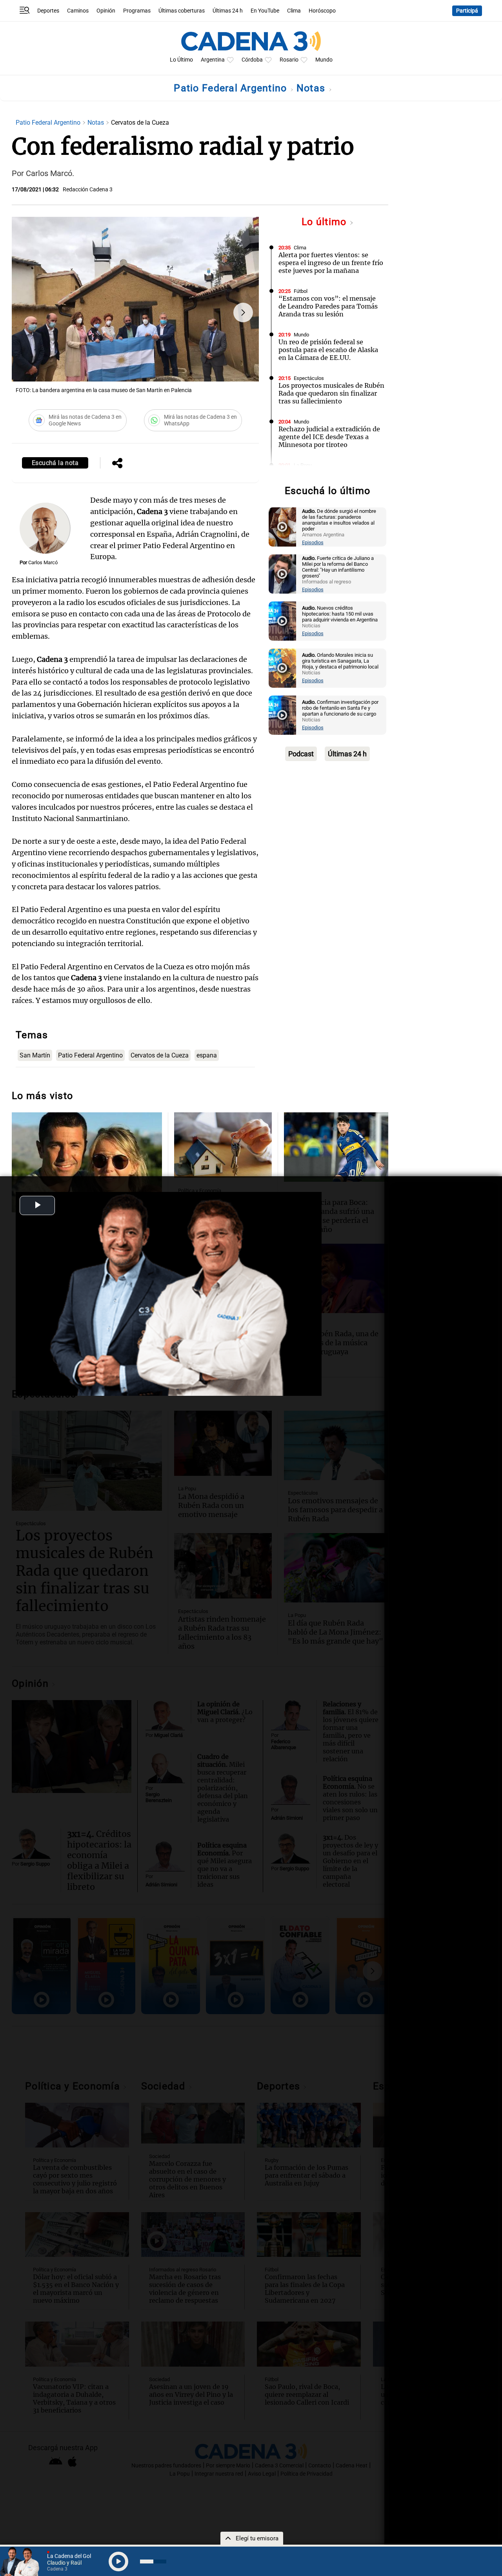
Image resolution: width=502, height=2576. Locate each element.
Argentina (213, 60)
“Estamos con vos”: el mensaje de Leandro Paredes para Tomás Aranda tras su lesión (328, 306)
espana (207, 1055)
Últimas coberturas (182, 11)
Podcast (301, 754)
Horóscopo (322, 11)
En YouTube (265, 11)
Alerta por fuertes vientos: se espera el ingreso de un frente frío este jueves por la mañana (331, 263)
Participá (467, 11)
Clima (294, 11)
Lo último (326, 222)
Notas (312, 88)
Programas (137, 11)
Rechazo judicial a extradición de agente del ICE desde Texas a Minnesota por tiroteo (329, 437)
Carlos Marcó (43, 562)
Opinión (106, 11)
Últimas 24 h (228, 11)
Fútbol (301, 291)
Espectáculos (309, 378)
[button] (243, 312)
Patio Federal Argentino (232, 88)
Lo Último (181, 60)
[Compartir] (117, 464)
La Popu (303, 465)
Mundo (324, 60)
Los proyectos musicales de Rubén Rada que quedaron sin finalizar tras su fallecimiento (331, 393)
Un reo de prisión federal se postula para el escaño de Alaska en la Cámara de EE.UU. (328, 350)
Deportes (48, 11)
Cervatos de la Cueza (160, 1055)
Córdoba (252, 60)
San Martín (35, 1055)
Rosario (289, 60)
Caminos (78, 11)
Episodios (313, 542)
